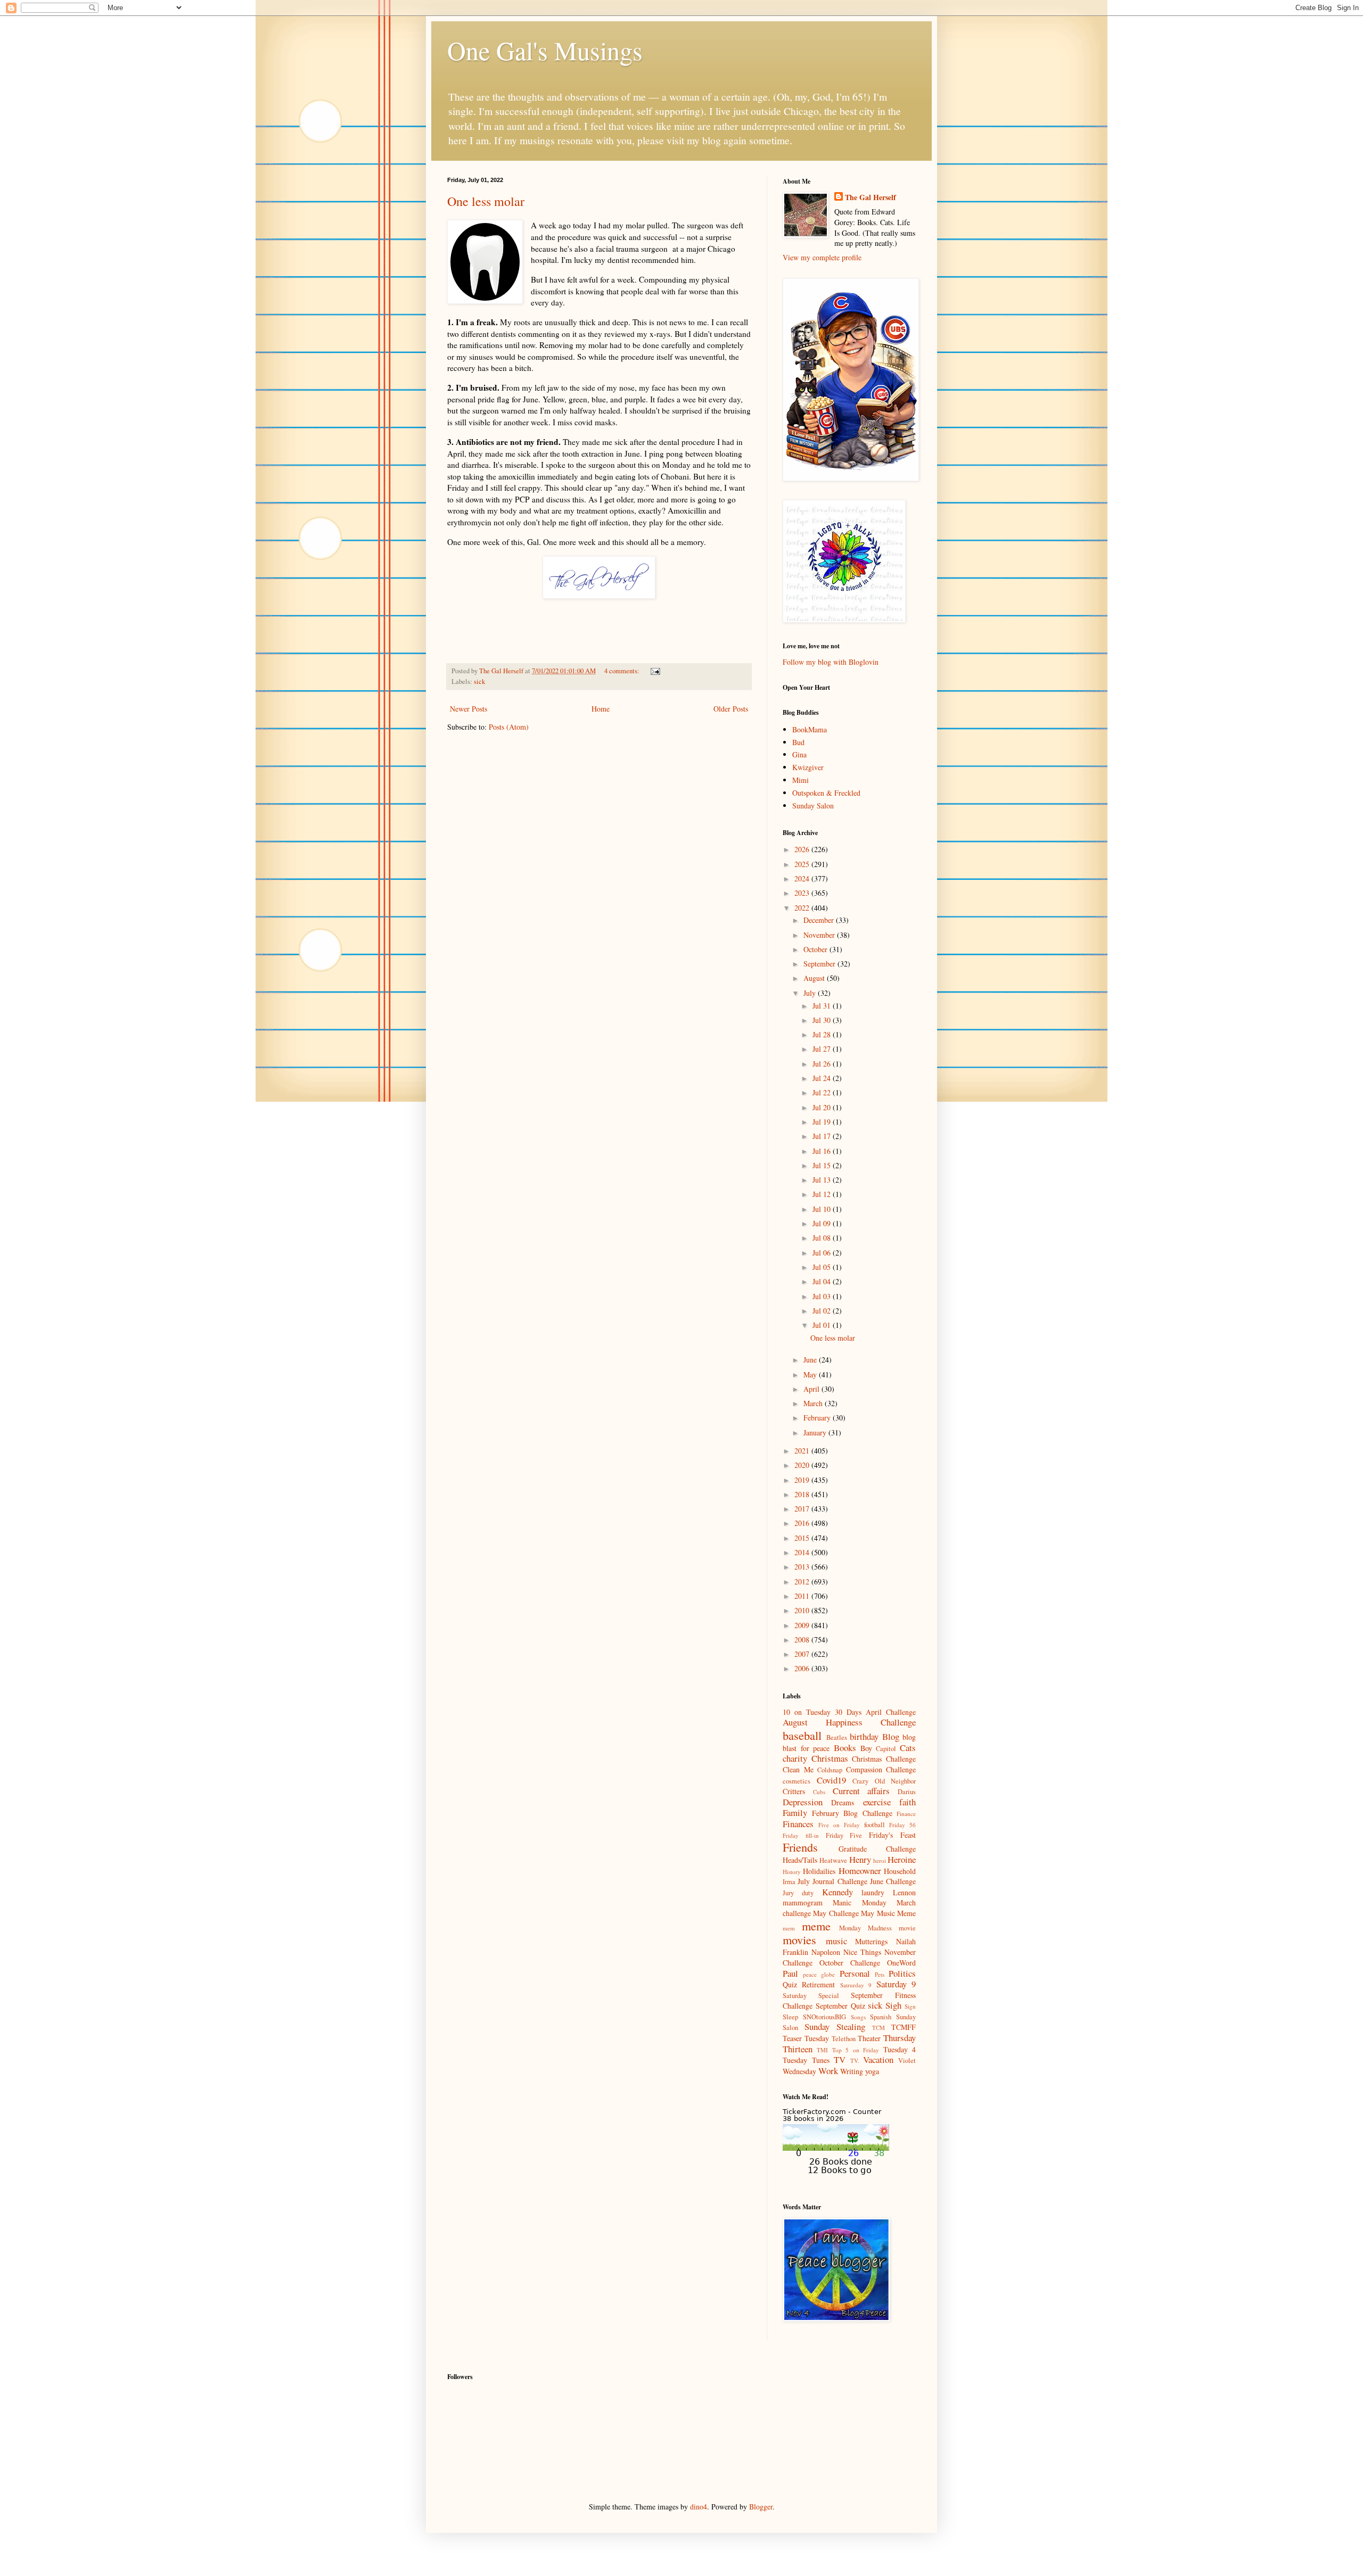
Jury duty (798, 1893)
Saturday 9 (896, 1984)
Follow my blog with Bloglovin (831, 662)
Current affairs (861, 1791)
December (820, 920)
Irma (789, 1882)
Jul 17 (823, 1136)
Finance (906, 1814)
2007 (803, 1654)
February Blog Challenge (852, 1813)
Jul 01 (823, 1325)
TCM (878, 2028)
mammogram (803, 1902)
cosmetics (797, 1781)
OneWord (901, 1963)
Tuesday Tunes (806, 2060)
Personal (855, 1973)
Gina (799, 754)
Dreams (843, 1802)
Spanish (881, 2017)
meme (816, 1926)
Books (845, 1748)
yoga (872, 2071)
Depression (803, 1802)
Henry (860, 1859)
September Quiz (840, 2006)
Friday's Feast (892, 1835)
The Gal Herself (871, 197)
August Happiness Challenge (849, 1722)
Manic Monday (859, 1902)
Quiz (790, 1984)
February (818, 1418)
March (814, 1403)
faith (908, 1802)
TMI (822, 2050)
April (812, 1389)
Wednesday (799, 2071)
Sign (910, 2006)
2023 (803, 893)
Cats (908, 1748)
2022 (803, 908)
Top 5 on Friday (856, 2050)
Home (601, 709)
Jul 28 (823, 1034)
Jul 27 (823, 1049)
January (816, 1433)
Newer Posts (469, 709)
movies (799, 1939)
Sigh (893, 2005)
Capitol (886, 1749)
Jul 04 (823, 1281)
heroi (880, 1860)
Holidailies (819, 1871)
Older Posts (731, 709)
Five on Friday (839, 1825)
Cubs (819, 1792)
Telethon (844, 2039)
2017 (803, 1509)
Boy (866, 1748)
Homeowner (860, 1871)
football (875, 1825)
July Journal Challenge (832, 1881)
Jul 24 (823, 1078)
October (816, 949)
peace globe (819, 1974)
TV (840, 2059)
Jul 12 (823, 1194)
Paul (790, 1973)
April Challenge (891, 1712)
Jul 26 (823, 1064)
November (820, 935)
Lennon (904, 1892)
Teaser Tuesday (806, 2038)
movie (907, 1928)
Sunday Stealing (835, 2026)
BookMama (810, 729)
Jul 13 (823, 1180)
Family (795, 1813)
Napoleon (826, 1952)
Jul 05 (823, 1267)
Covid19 (831, 1780)
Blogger (761, 2507)
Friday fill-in (801, 1835)
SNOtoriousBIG (824, 2017)
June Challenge (893, 1881)
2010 (803, 1610)
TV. (855, 2061)
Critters (794, 1791)
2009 (803, 1625)
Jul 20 (823, 1107)
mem (789, 1928)
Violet (907, 2061)
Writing (852, 2071)
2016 (803, 1523)
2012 (803, 1582)
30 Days (848, 1712)
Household (900, 1871)
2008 (803, 1640)
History (792, 1872)
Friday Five (844, 1835)
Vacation (878, 2059)
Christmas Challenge (884, 1759)
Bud (798, 742)
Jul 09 (823, 1223)
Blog (891, 1736)
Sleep (790, 2017)
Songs (858, 2017)
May (811, 1374)
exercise (877, 1802)
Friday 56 (902, 1825)
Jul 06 (823, 1253)
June (811, 1360)
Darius (907, 1792)
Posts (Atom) (509, 727)
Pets (880, 1974)
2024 (803, 878)
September (820, 964)
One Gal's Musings (545, 50)
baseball (802, 1735)
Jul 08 (823, 1238)
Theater (869, 2038)
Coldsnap (830, 1770)
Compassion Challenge (881, 1769)
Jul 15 (823, 1165)
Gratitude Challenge (877, 1849)
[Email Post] (655, 671)
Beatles (837, 1737)
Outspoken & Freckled (826, 793)
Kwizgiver (808, 767)
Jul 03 (823, 1296)
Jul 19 (823, 1122)
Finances (798, 1824)
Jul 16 (823, 1151)
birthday (864, 1736)
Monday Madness (865, 1928)
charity (795, 1758)
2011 (803, 1596)
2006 (803, 1668)
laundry (873, 1892)
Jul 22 (823, 1092)
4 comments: (623, 671)
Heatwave (833, 1860)
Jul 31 (823, 1006)
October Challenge (850, 1963)
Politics (902, 1973)
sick (479, 682)
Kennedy (837, 1892)
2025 (803, 864)
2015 (803, 1538)
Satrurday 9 (856, 1985)
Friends (800, 1847)
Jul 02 (823, 1311)
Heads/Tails (800, 1860)
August (815, 978)
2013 (803, 1567)
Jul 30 (823, 1020)
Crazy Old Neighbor (884, 1781)
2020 (803, 1465)
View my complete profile (822, 257)
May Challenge (836, 1913)
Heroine (902, 1859)
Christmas (830, 1758)
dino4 (699, 2507)
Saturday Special (811, 1996)
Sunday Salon (813, 806)
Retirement (818, 1984)
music (836, 1941)
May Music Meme (888, 1913)
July (811, 993)
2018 (803, 1494)
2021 (803, 1451)
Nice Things (862, 1952)
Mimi (800, 780)
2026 (803, 849)
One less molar (486, 201)
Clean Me (798, 1769)
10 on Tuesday (807, 1712)
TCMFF (904, 2027)
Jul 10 (823, 1209)
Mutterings (871, 1941)
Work (828, 2071)
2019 (803, 1480)
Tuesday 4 (900, 2049)
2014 (803, 1552)
